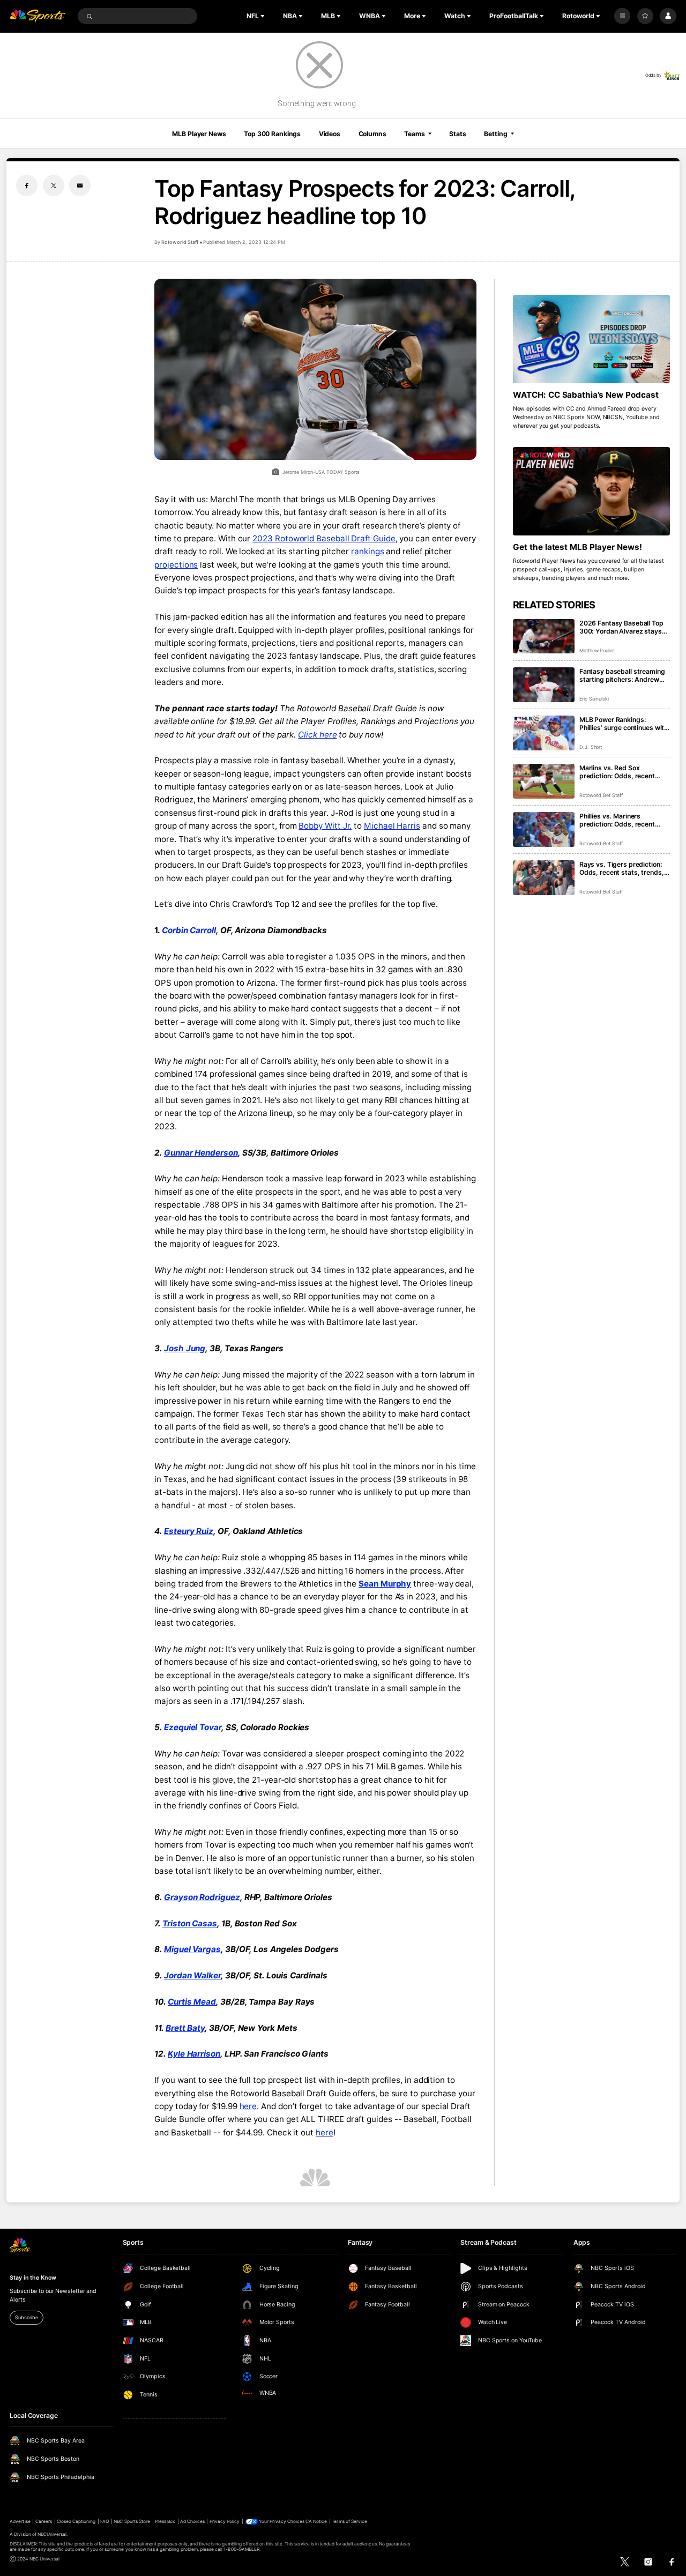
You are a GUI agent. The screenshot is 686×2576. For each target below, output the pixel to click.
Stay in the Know (33, 2278)
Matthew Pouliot (597, 650)
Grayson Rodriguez (202, 1897)
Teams (414, 134)
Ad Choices (192, 2521)
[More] (622, 16)
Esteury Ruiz (189, 1531)
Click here (317, 735)
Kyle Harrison (194, 2054)
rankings (367, 551)
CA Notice (316, 2521)
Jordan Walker (192, 1975)
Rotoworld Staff (180, 242)
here (248, 2106)
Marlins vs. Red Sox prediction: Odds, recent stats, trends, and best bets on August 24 (623, 772)
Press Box (165, 2521)
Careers (44, 2521)
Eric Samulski (594, 699)
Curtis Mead (192, 2002)
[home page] (38, 16)
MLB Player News (199, 134)
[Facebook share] (27, 185)
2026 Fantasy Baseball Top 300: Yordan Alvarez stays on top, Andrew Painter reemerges (621, 627)
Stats (457, 134)
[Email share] (80, 185)
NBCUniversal (52, 2534)
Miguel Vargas (192, 1949)
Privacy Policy (225, 2521)
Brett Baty (185, 2028)
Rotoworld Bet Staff (601, 795)
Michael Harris (392, 826)
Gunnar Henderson (201, 1153)
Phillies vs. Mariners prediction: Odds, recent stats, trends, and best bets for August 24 (623, 820)
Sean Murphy (385, 1584)
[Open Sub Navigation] (264, 16)
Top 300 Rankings (272, 134)
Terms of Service (349, 2521)
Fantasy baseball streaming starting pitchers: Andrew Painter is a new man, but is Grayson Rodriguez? (622, 675)
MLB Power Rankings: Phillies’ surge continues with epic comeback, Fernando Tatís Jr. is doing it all (624, 724)
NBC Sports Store (132, 2521)
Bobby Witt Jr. (325, 826)
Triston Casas (190, 1923)
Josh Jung (185, 1348)
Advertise (20, 2521)
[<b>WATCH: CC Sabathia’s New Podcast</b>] (591, 339)
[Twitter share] (54, 185)
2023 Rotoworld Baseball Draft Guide (324, 538)
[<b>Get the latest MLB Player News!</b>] (591, 491)
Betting (495, 134)
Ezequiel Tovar (193, 1727)
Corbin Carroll (189, 930)
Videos (330, 134)
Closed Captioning (76, 2521)
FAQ (105, 2521)
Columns (372, 134)
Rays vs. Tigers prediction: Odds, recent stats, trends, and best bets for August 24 (623, 868)
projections (176, 565)
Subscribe (26, 2317)
